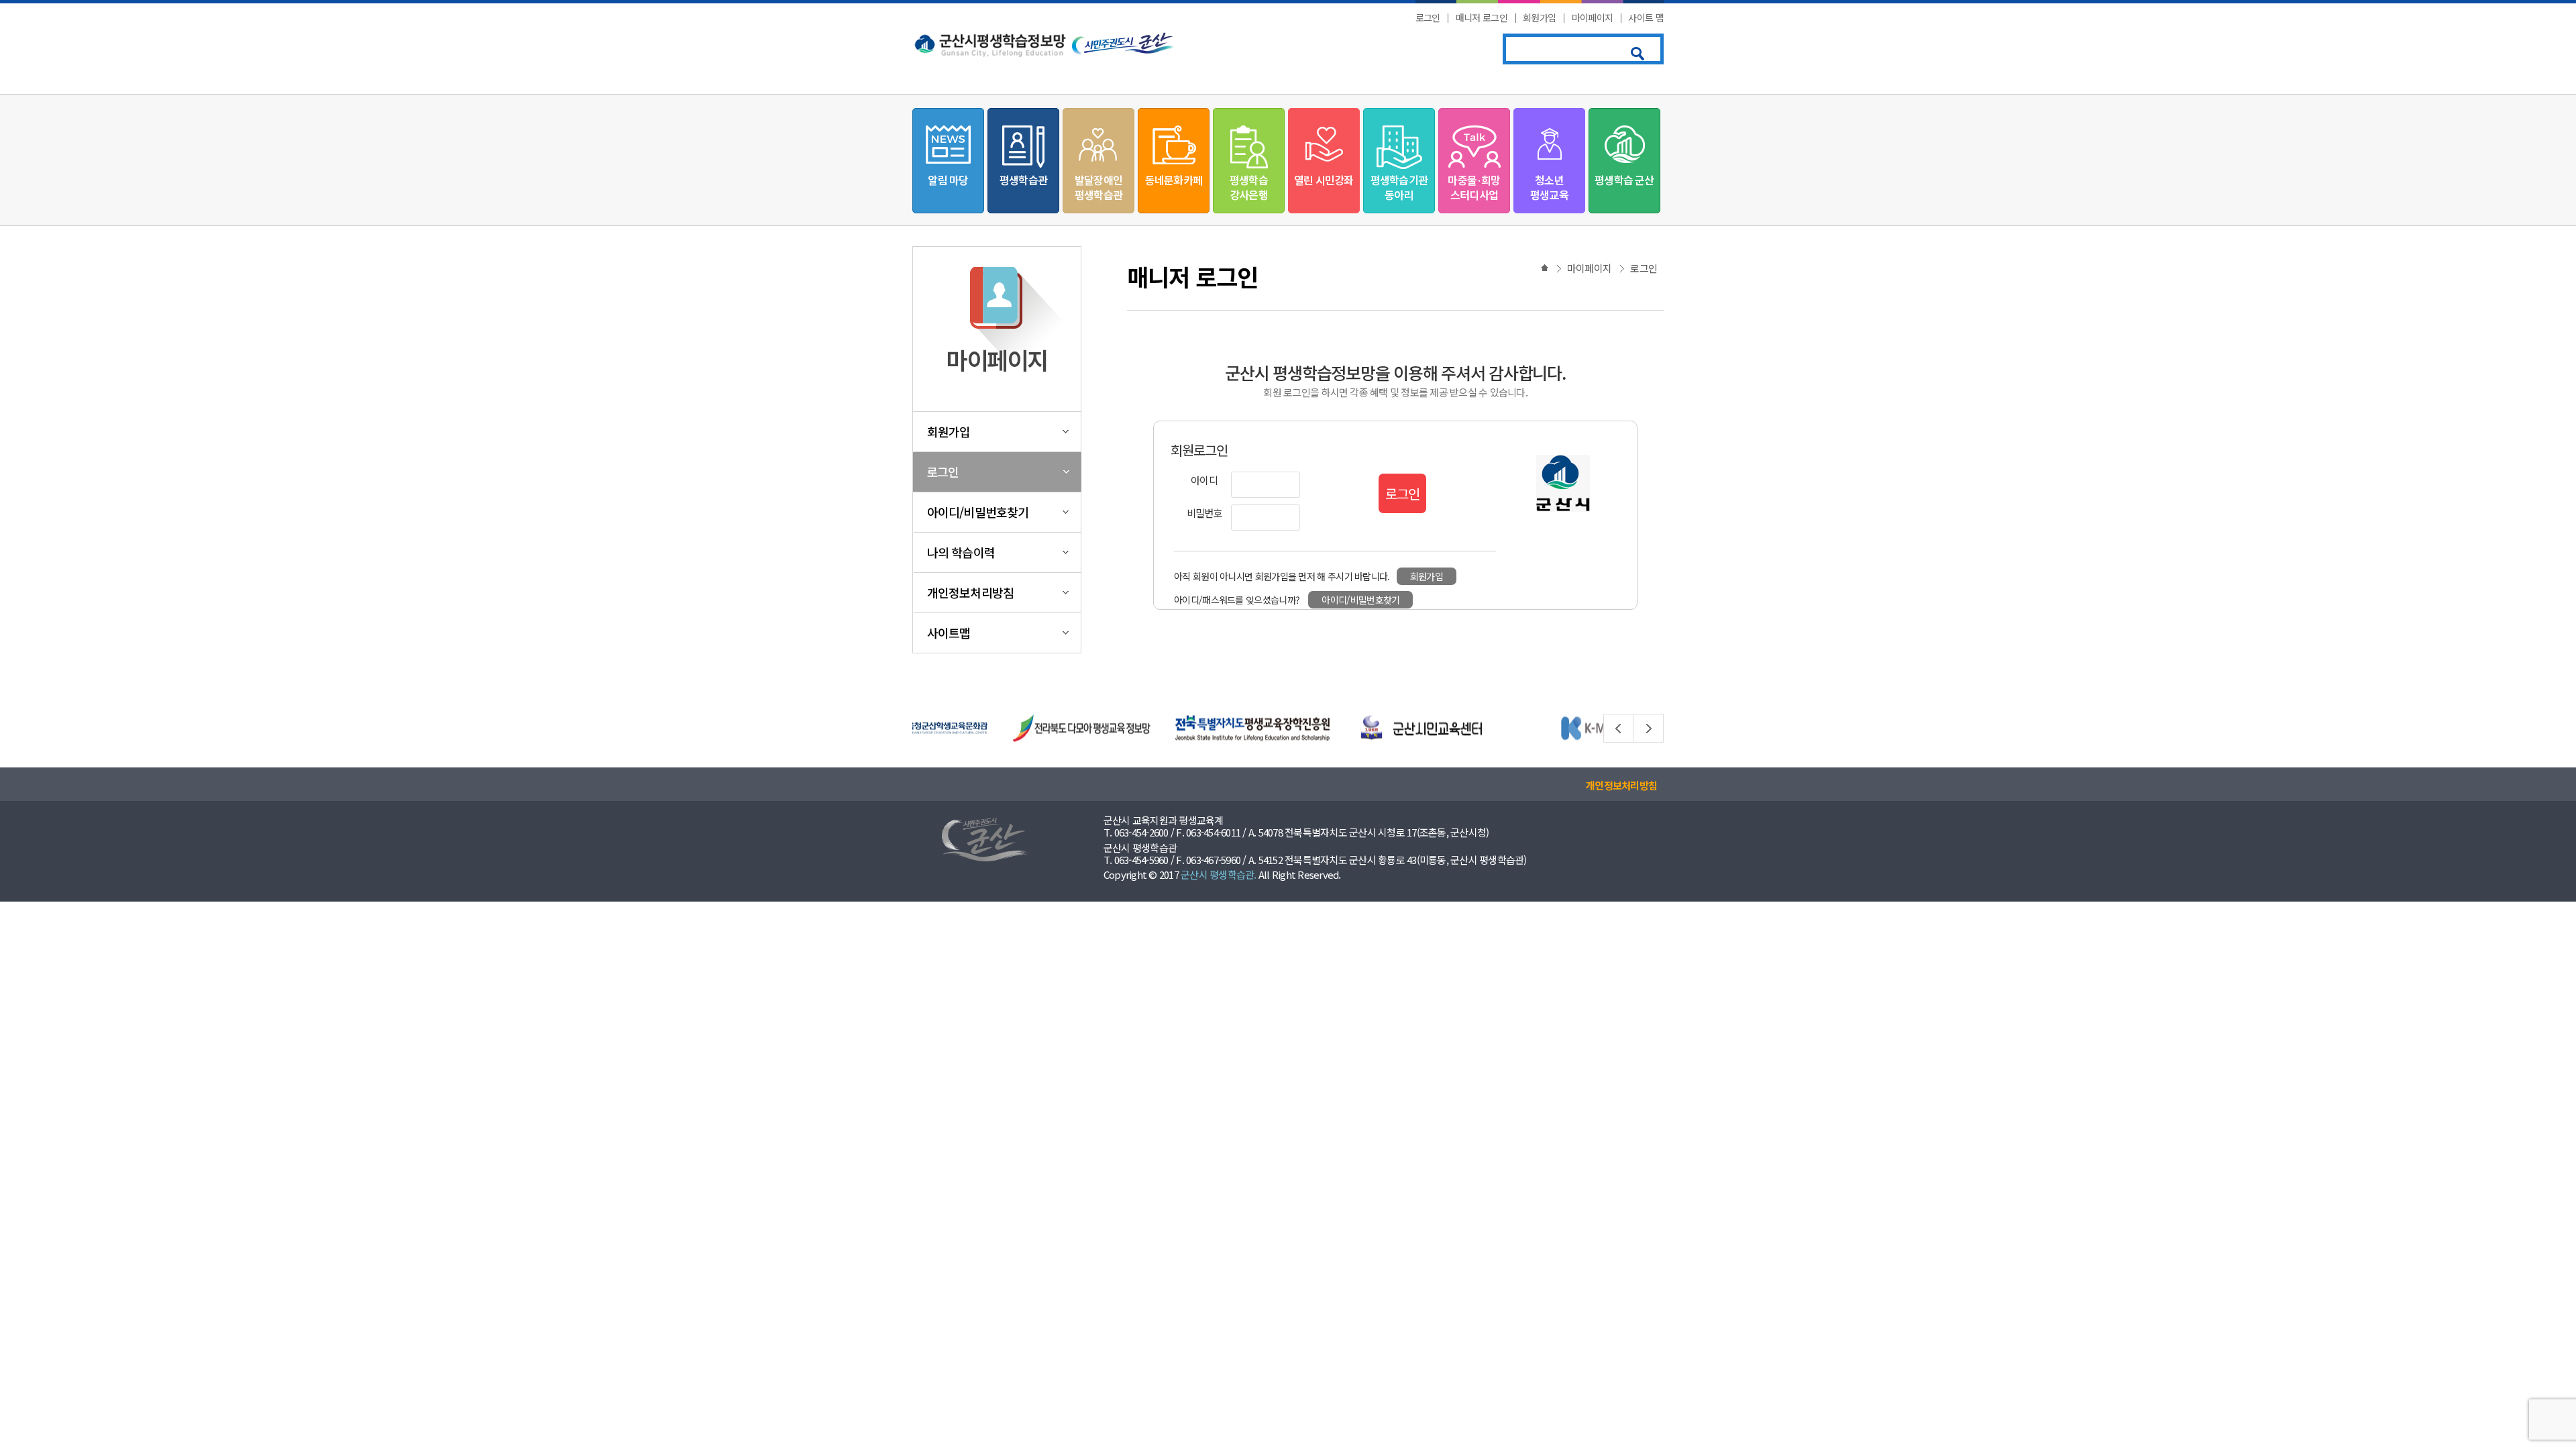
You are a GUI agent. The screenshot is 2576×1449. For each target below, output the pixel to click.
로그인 (1428, 17)
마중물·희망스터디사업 (1474, 187)
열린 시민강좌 (1324, 180)
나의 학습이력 (961, 552)
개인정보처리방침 (970, 592)
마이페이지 (1593, 17)
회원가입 (1539, 17)
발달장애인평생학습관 (1098, 187)
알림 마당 (948, 180)
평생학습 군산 (1624, 180)
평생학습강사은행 (1249, 187)
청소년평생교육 (1549, 187)
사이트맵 (949, 633)
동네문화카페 (1174, 180)
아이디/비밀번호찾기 (978, 512)
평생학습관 (1023, 180)
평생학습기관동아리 (1399, 187)
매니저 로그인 (1482, 17)
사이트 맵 (1646, 17)
